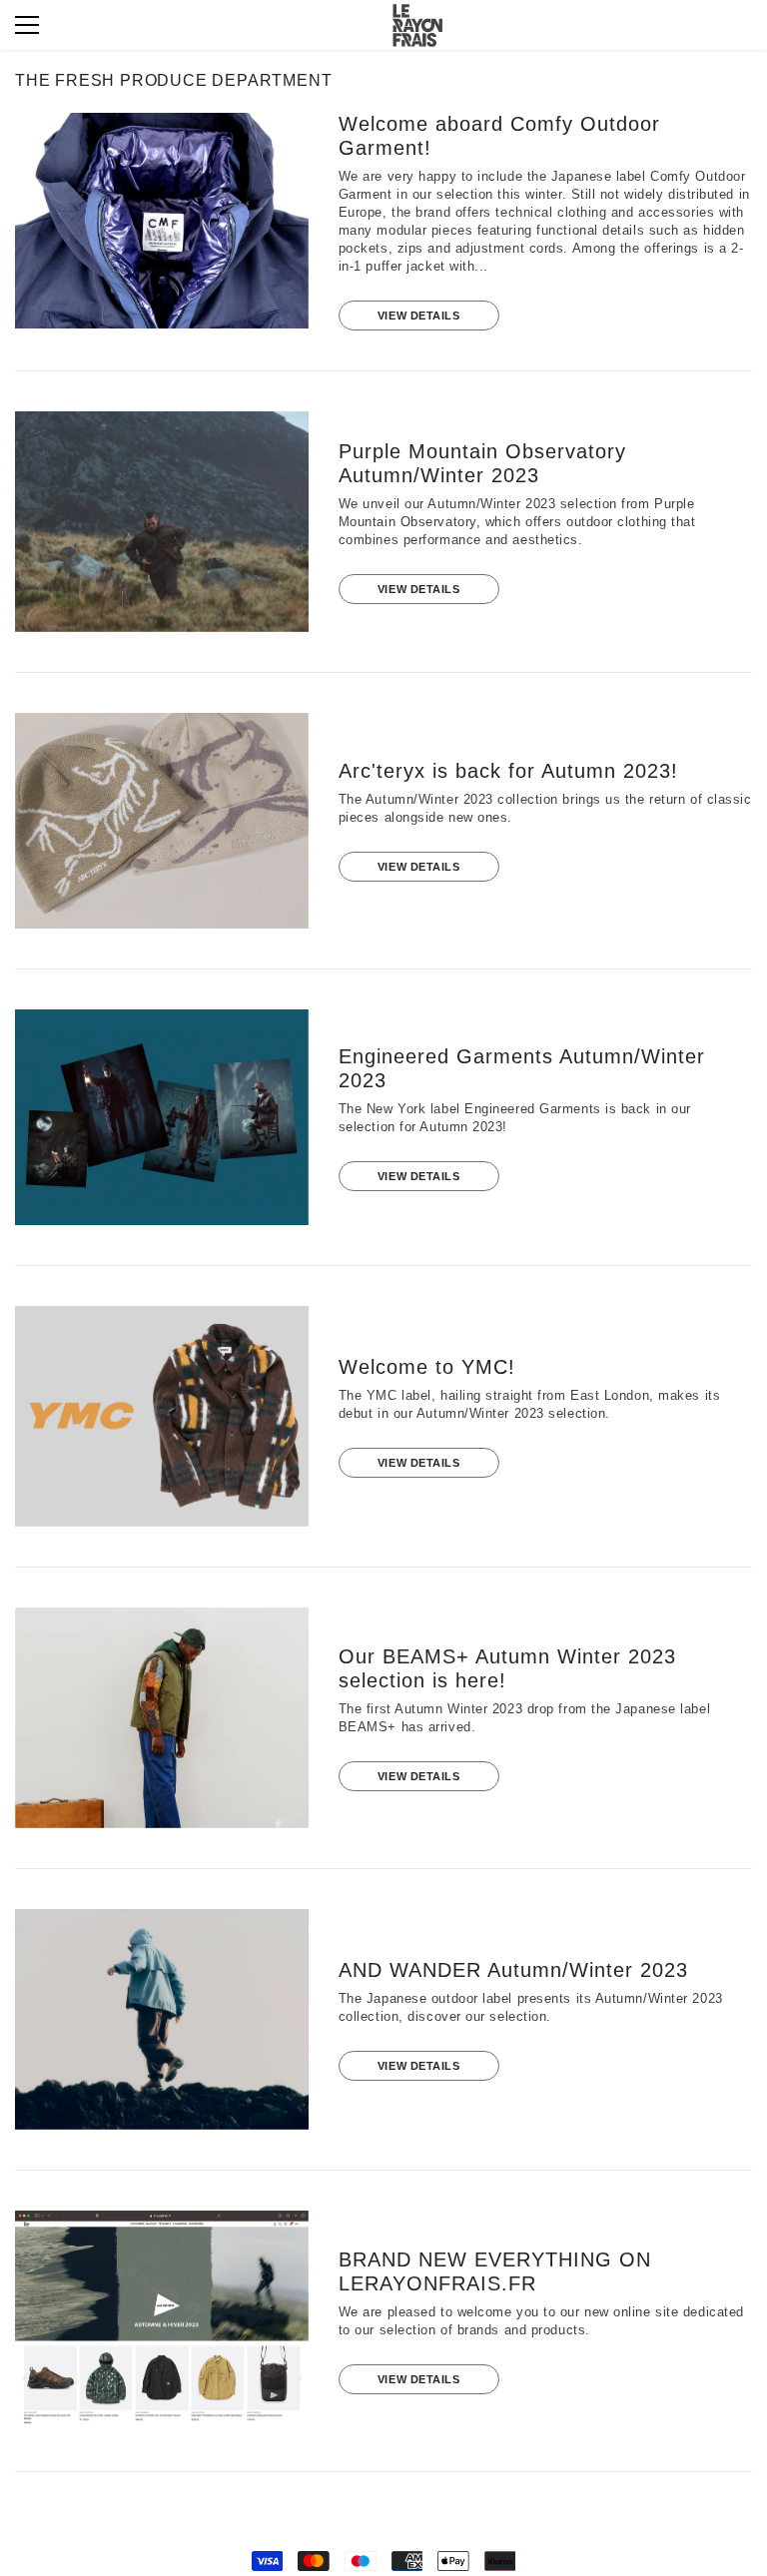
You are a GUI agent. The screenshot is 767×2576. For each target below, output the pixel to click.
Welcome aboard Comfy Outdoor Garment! (499, 136)
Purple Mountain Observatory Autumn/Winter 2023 (482, 463)
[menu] (27, 25)
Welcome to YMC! (427, 1367)
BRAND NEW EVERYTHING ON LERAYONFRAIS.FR (495, 2271)
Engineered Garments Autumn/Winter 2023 (522, 1068)
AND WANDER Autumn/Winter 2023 (513, 1970)
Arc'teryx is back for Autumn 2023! (508, 771)
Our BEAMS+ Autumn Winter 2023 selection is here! (507, 1668)
